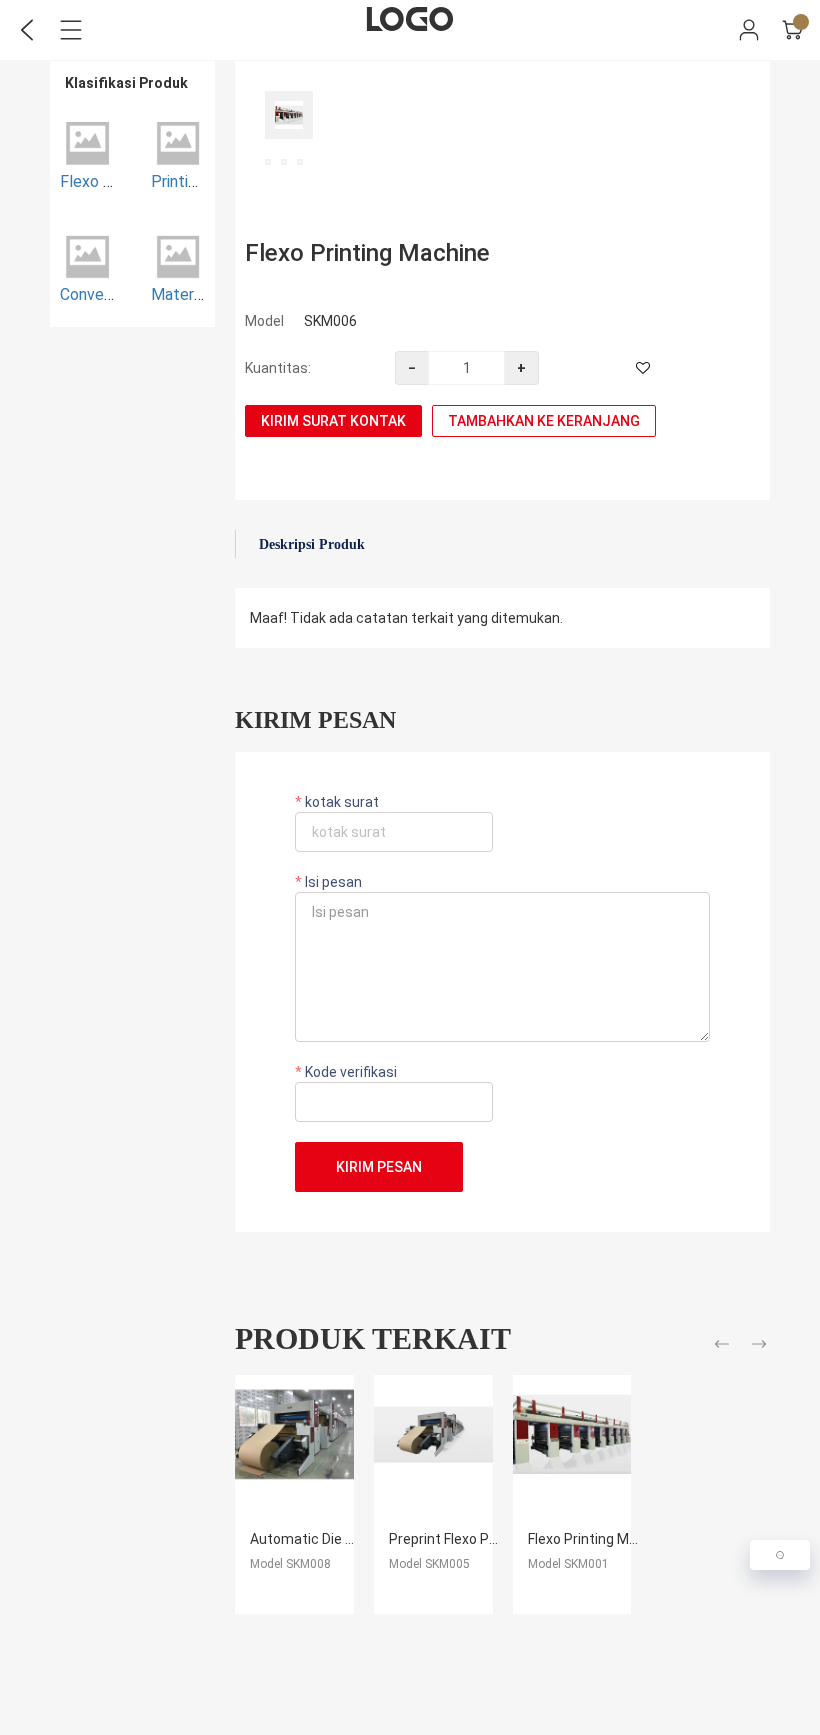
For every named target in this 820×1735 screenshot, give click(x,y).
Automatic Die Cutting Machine (350, 1539)
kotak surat (340, 802)
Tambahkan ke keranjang (544, 421)
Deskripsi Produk (312, 544)
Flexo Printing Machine (600, 1539)
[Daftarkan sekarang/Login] (749, 30)
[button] (724, 1347)
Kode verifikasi (349, 1072)
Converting (98, 294)
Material (180, 294)
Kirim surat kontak (333, 421)
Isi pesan (332, 882)
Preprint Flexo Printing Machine (488, 1539)
